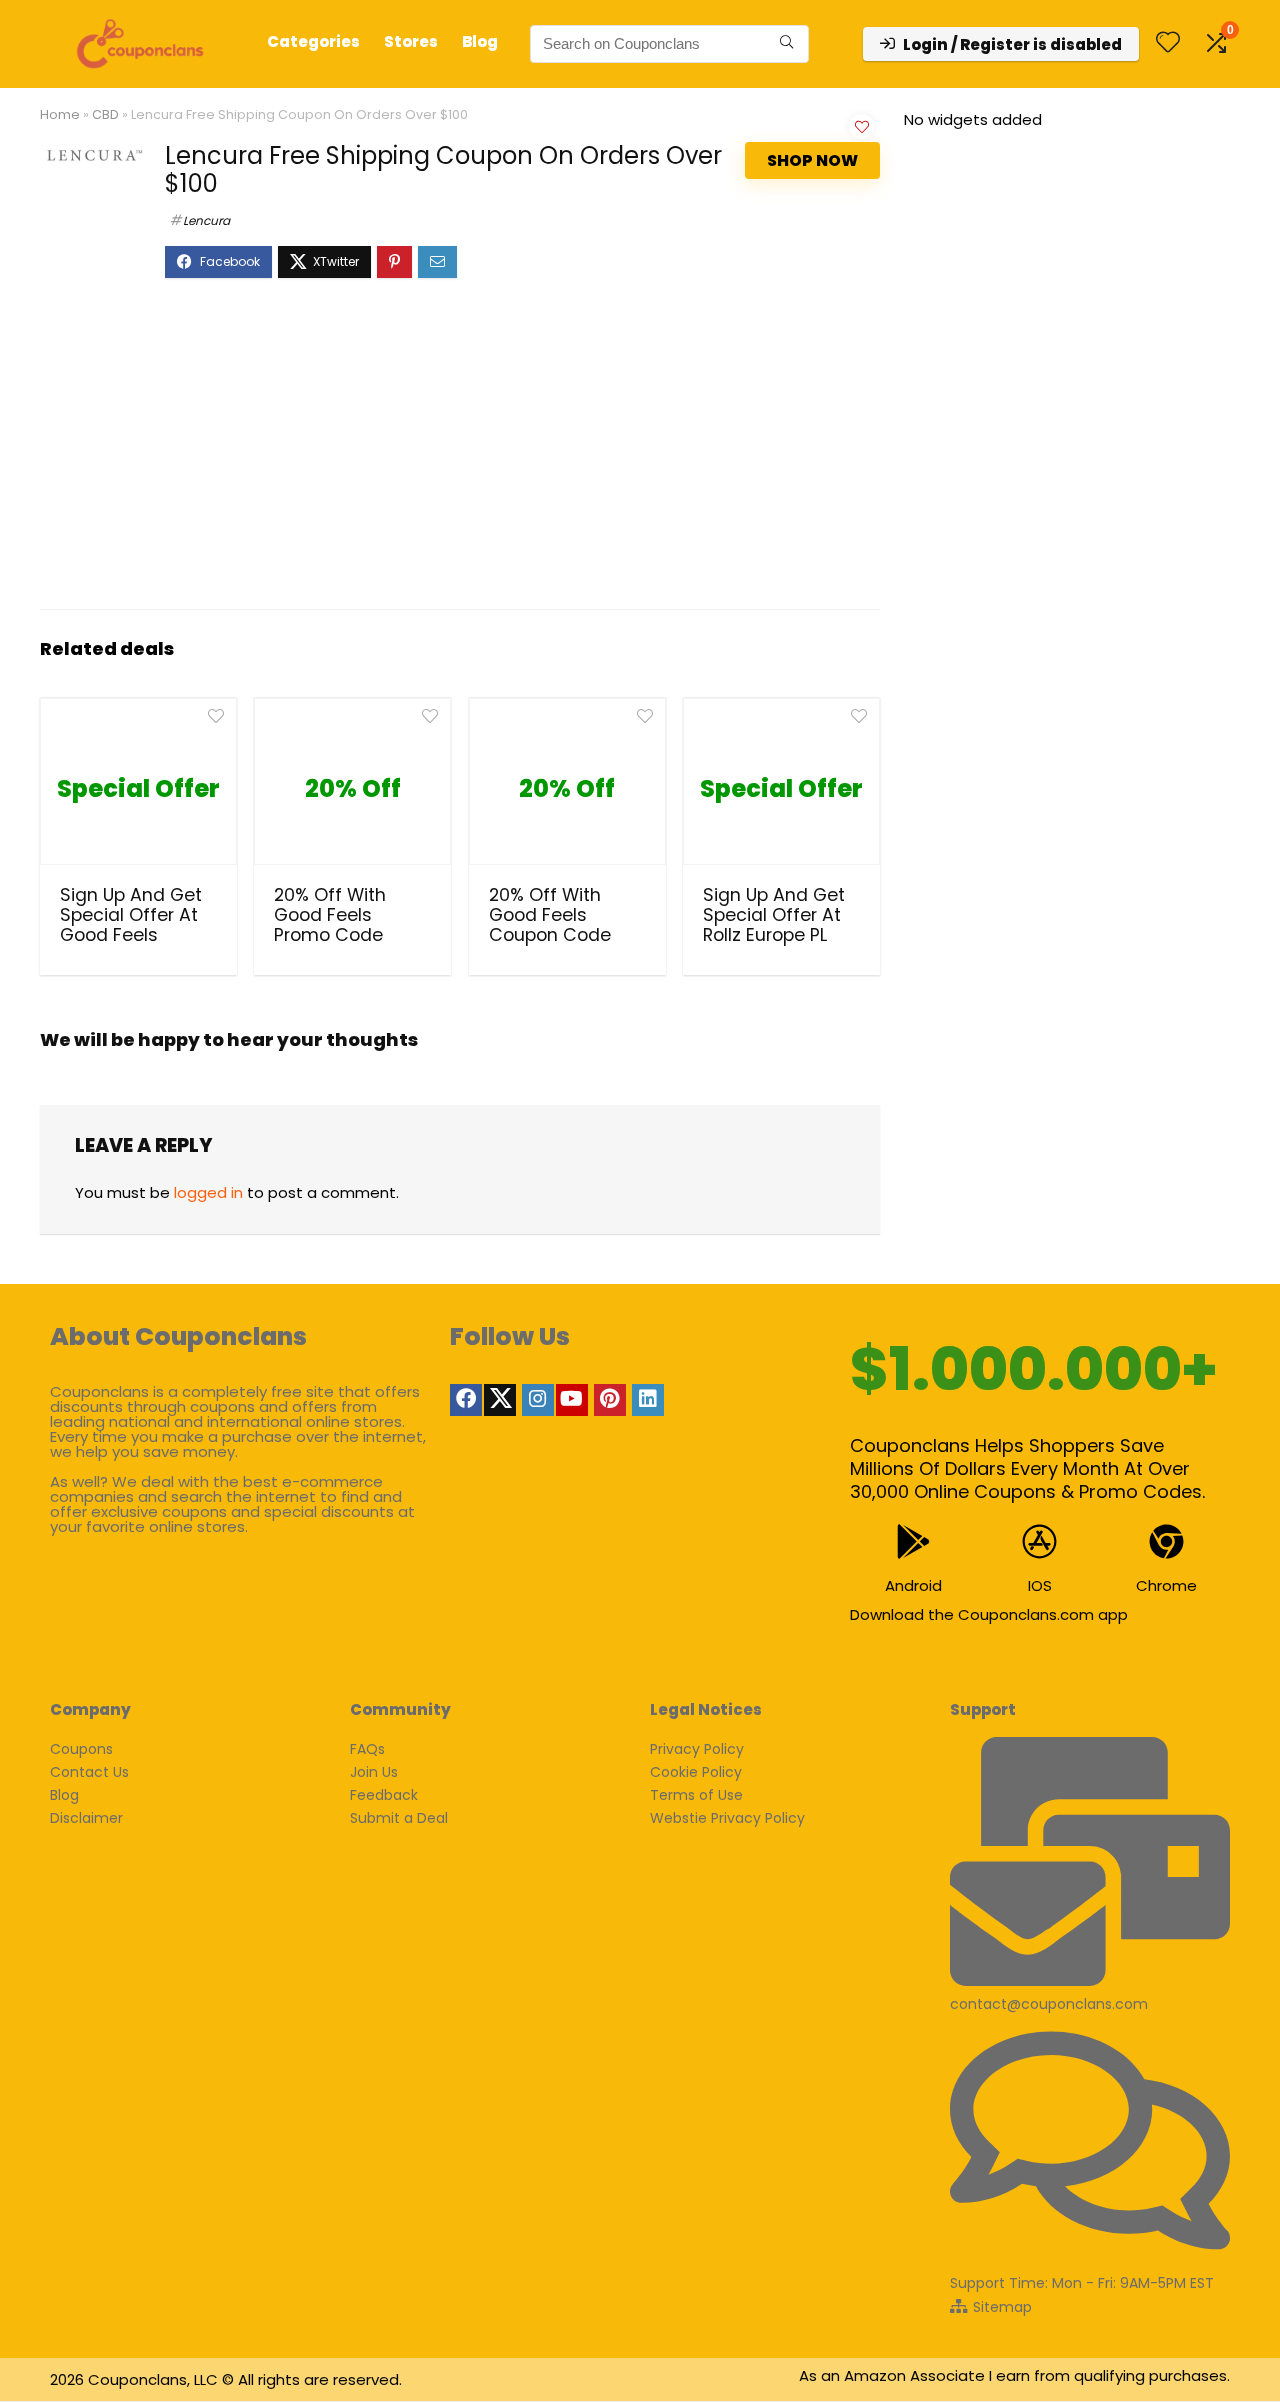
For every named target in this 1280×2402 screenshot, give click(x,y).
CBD (105, 114)
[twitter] (500, 1400)
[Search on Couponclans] (786, 44)
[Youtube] (572, 1400)
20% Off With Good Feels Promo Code (330, 915)
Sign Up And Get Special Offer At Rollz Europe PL (774, 915)
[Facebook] (466, 1400)
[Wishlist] (1168, 43)
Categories (313, 41)
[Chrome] (1166, 1541)
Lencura (206, 220)
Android (913, 1585)
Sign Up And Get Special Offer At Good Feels (131, 915)
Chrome (1166, 1585)
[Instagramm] (538, 1400)
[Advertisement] (460, 454)
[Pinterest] (610, 1400)
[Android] (913, 1541)
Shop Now (812, 160)
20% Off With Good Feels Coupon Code (550, 915)
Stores (411, 41)
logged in (208, 1192)
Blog (480, 41)
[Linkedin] (648, 1400)
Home (60, 114)
